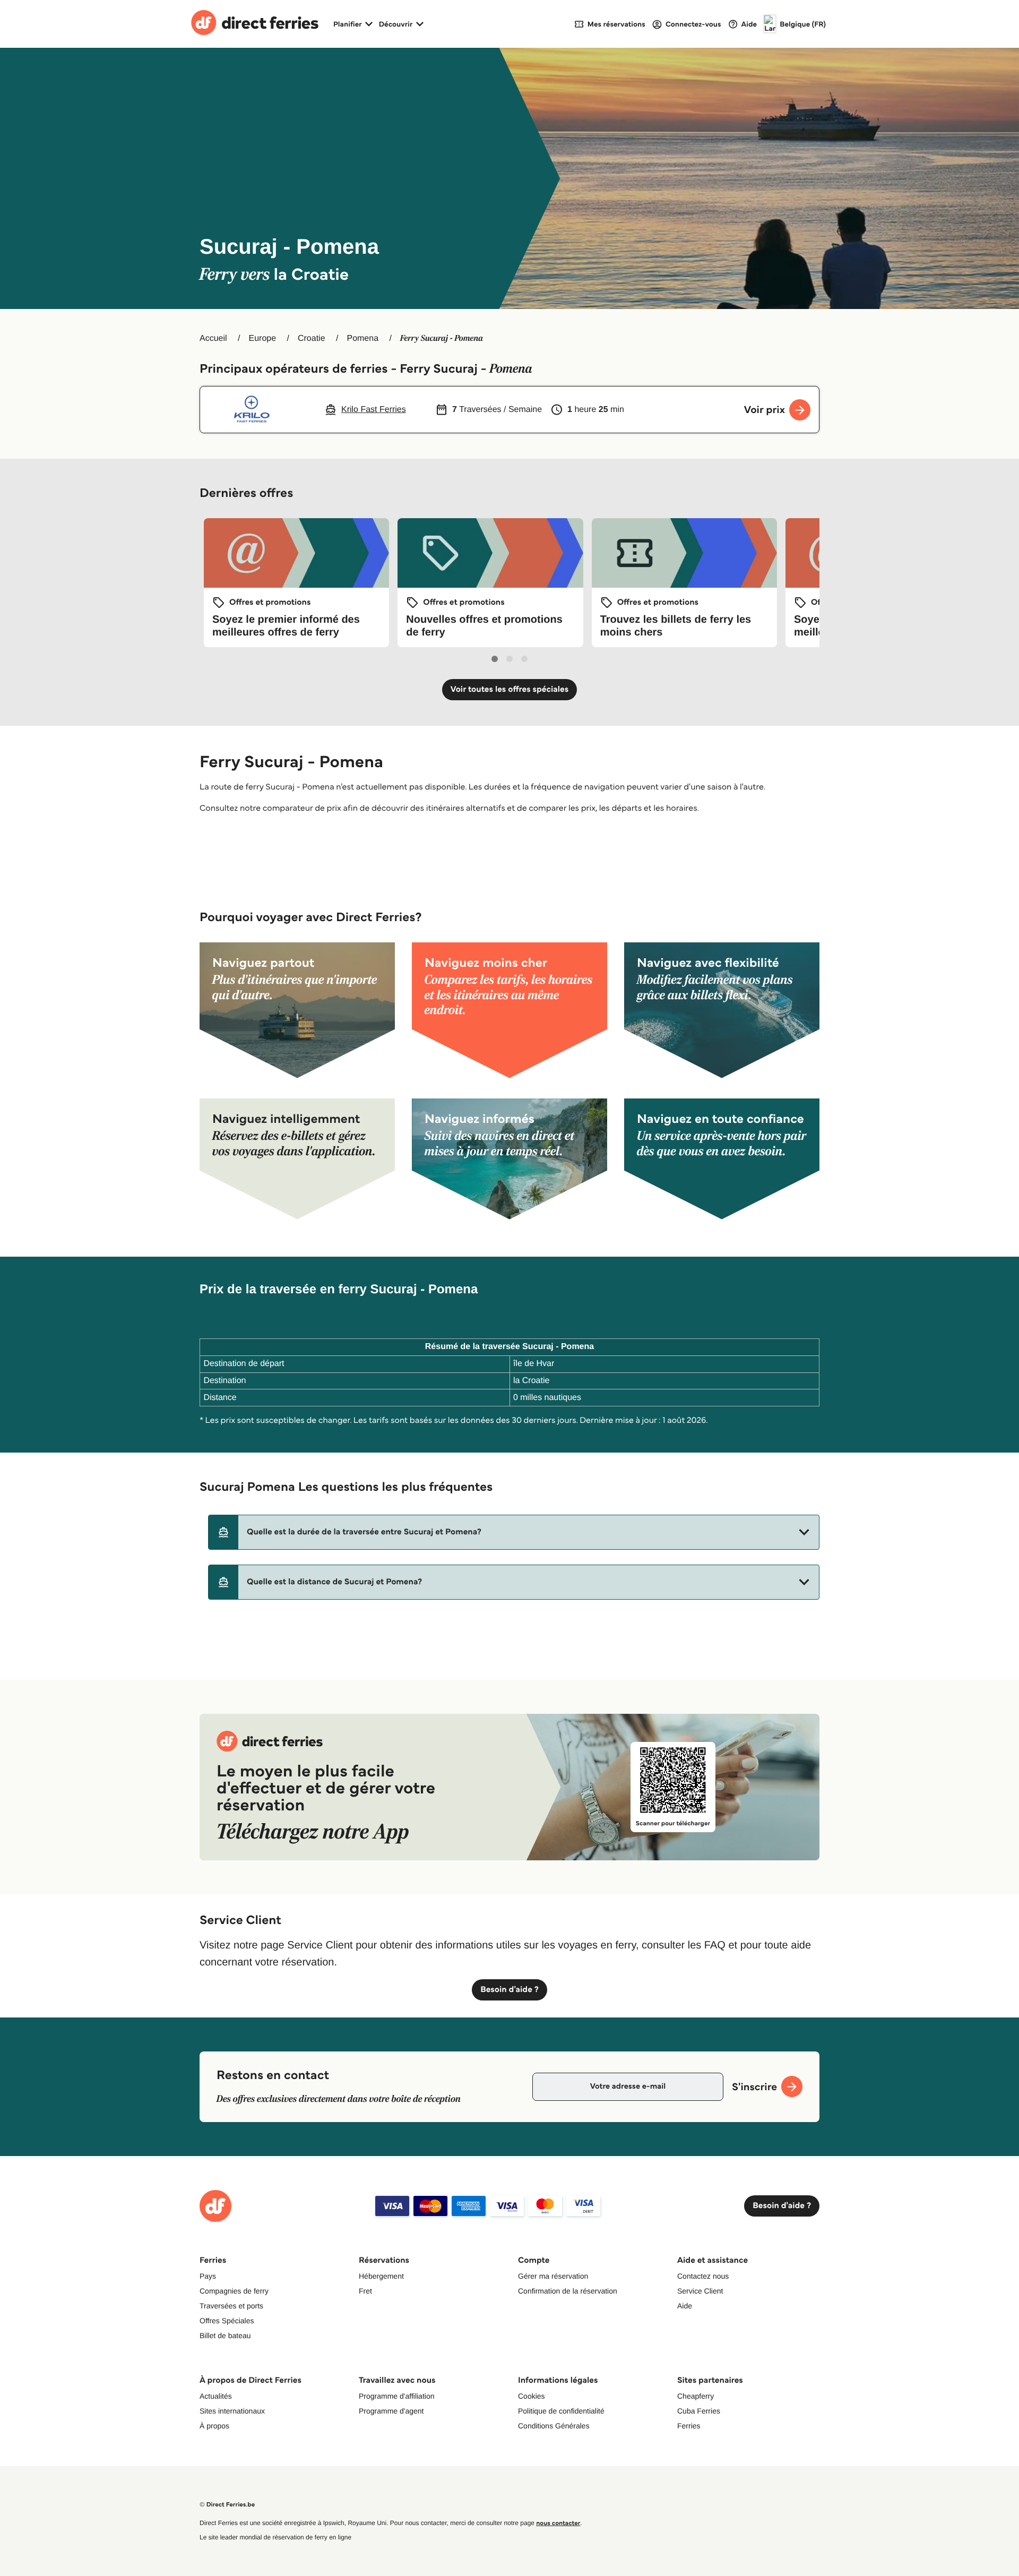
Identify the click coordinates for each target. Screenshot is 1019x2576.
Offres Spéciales (227, 2321)
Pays (208, 2276)
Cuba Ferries (699, 2411)
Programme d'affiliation (396, 2396)
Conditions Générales (554, 2426)
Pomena (362, 338)
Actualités (216, 2396)
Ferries (689, 2426)
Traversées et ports (231, 2306)
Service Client (700, 2291)
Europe (262, 338)
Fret (365, 2291)
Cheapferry (696, 2396)
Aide (685, 2306)
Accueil (213, 338)
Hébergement (381, 2276)
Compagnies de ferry (234, 2291)
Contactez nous (703, 2276)
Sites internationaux (232, 2411)
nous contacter (558, 2523)
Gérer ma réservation (553, 2276)
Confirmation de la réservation (568, 2291)
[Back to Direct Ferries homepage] (255, 24)
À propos (214, 2426)
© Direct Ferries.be (227, 2505)
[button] (514, 1532)
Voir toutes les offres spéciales (510, 689)
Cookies (532, 2396)
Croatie (312, 338)
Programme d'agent (391, 2411)
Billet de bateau (225, 2335)
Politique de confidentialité (561, 2411)
